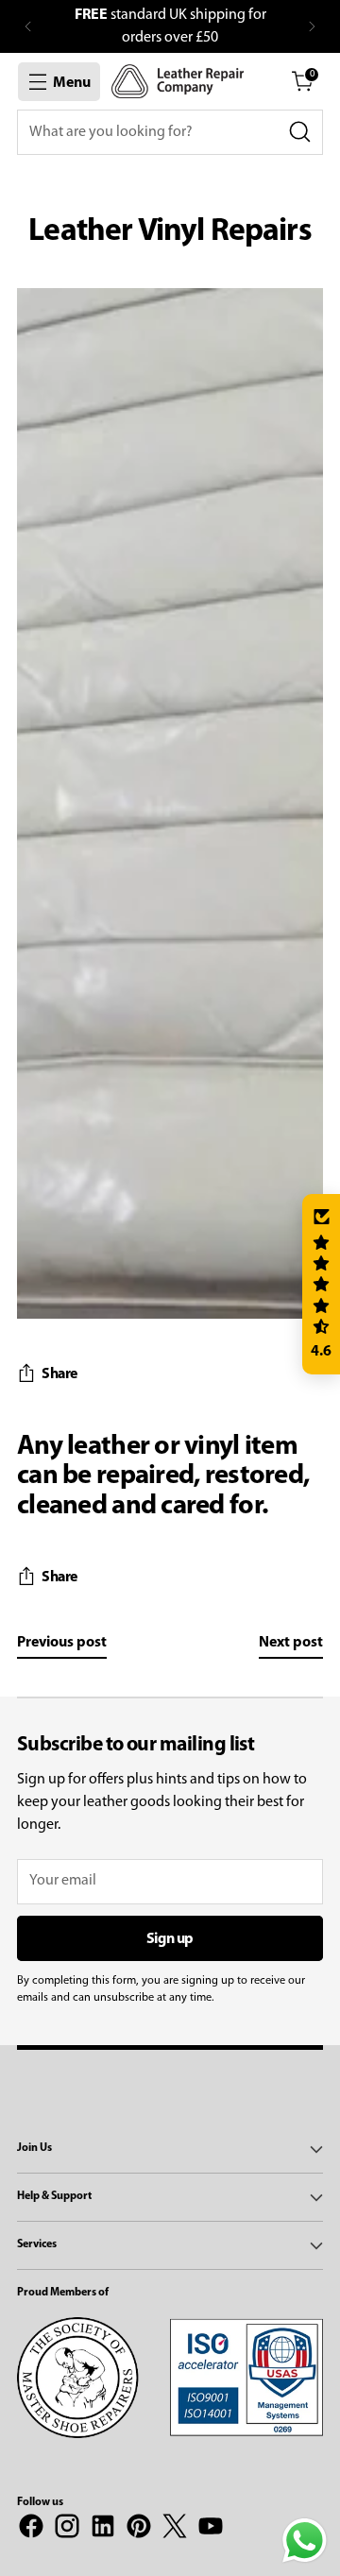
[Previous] (28, 26)
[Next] (312, 26)
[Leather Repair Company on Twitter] (175, 2530)
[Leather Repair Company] (178, 81)
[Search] (300, 132)
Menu (72, 83)
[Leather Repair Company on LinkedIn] (103, 2530)
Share (59, 1374)
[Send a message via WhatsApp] (305, 2541)
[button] (321, 1285)
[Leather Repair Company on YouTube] (211, 2530)
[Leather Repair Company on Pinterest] (139, 2530)
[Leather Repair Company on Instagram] (67, 2530)
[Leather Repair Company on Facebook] (31, 2530)
